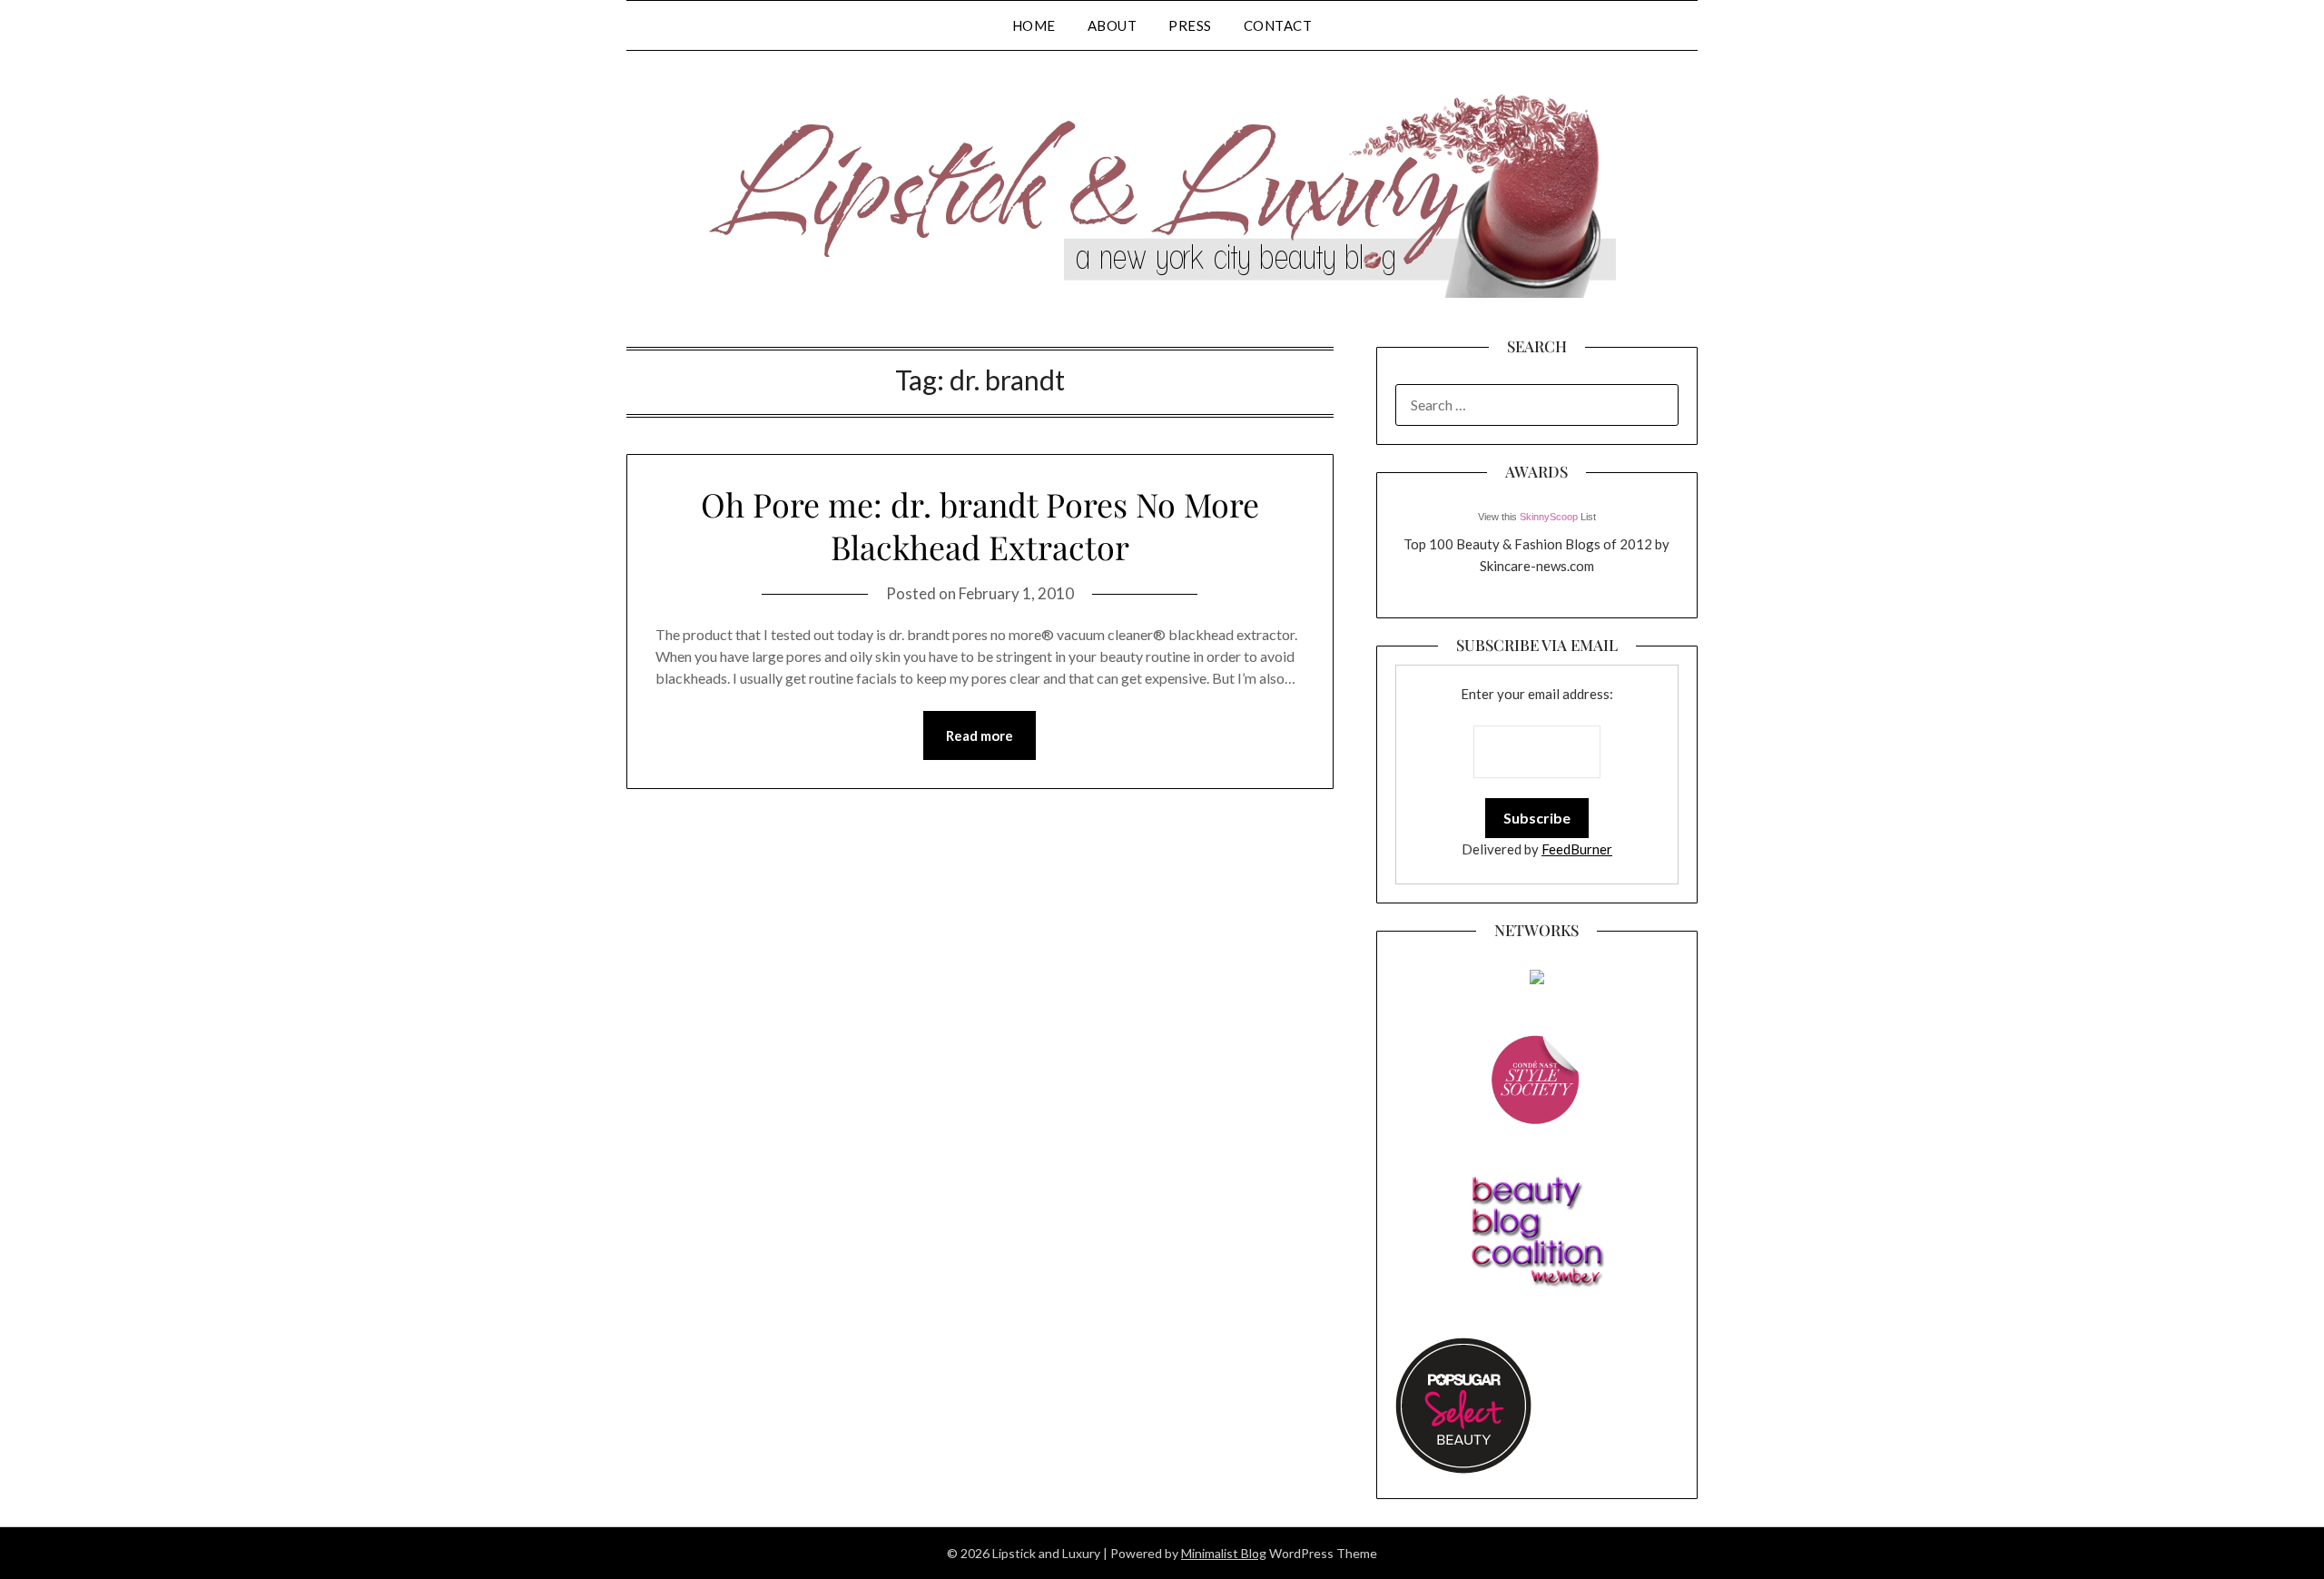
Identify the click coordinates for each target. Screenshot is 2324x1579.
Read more (980, 735)
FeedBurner (1577, 849)
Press (1190, 25)
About (1113, 25)
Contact (1278, 25)
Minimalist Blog (1224, 1553)
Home (1034, 25)
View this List (1537, 517)
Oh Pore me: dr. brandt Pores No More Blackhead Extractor (980, 525)
